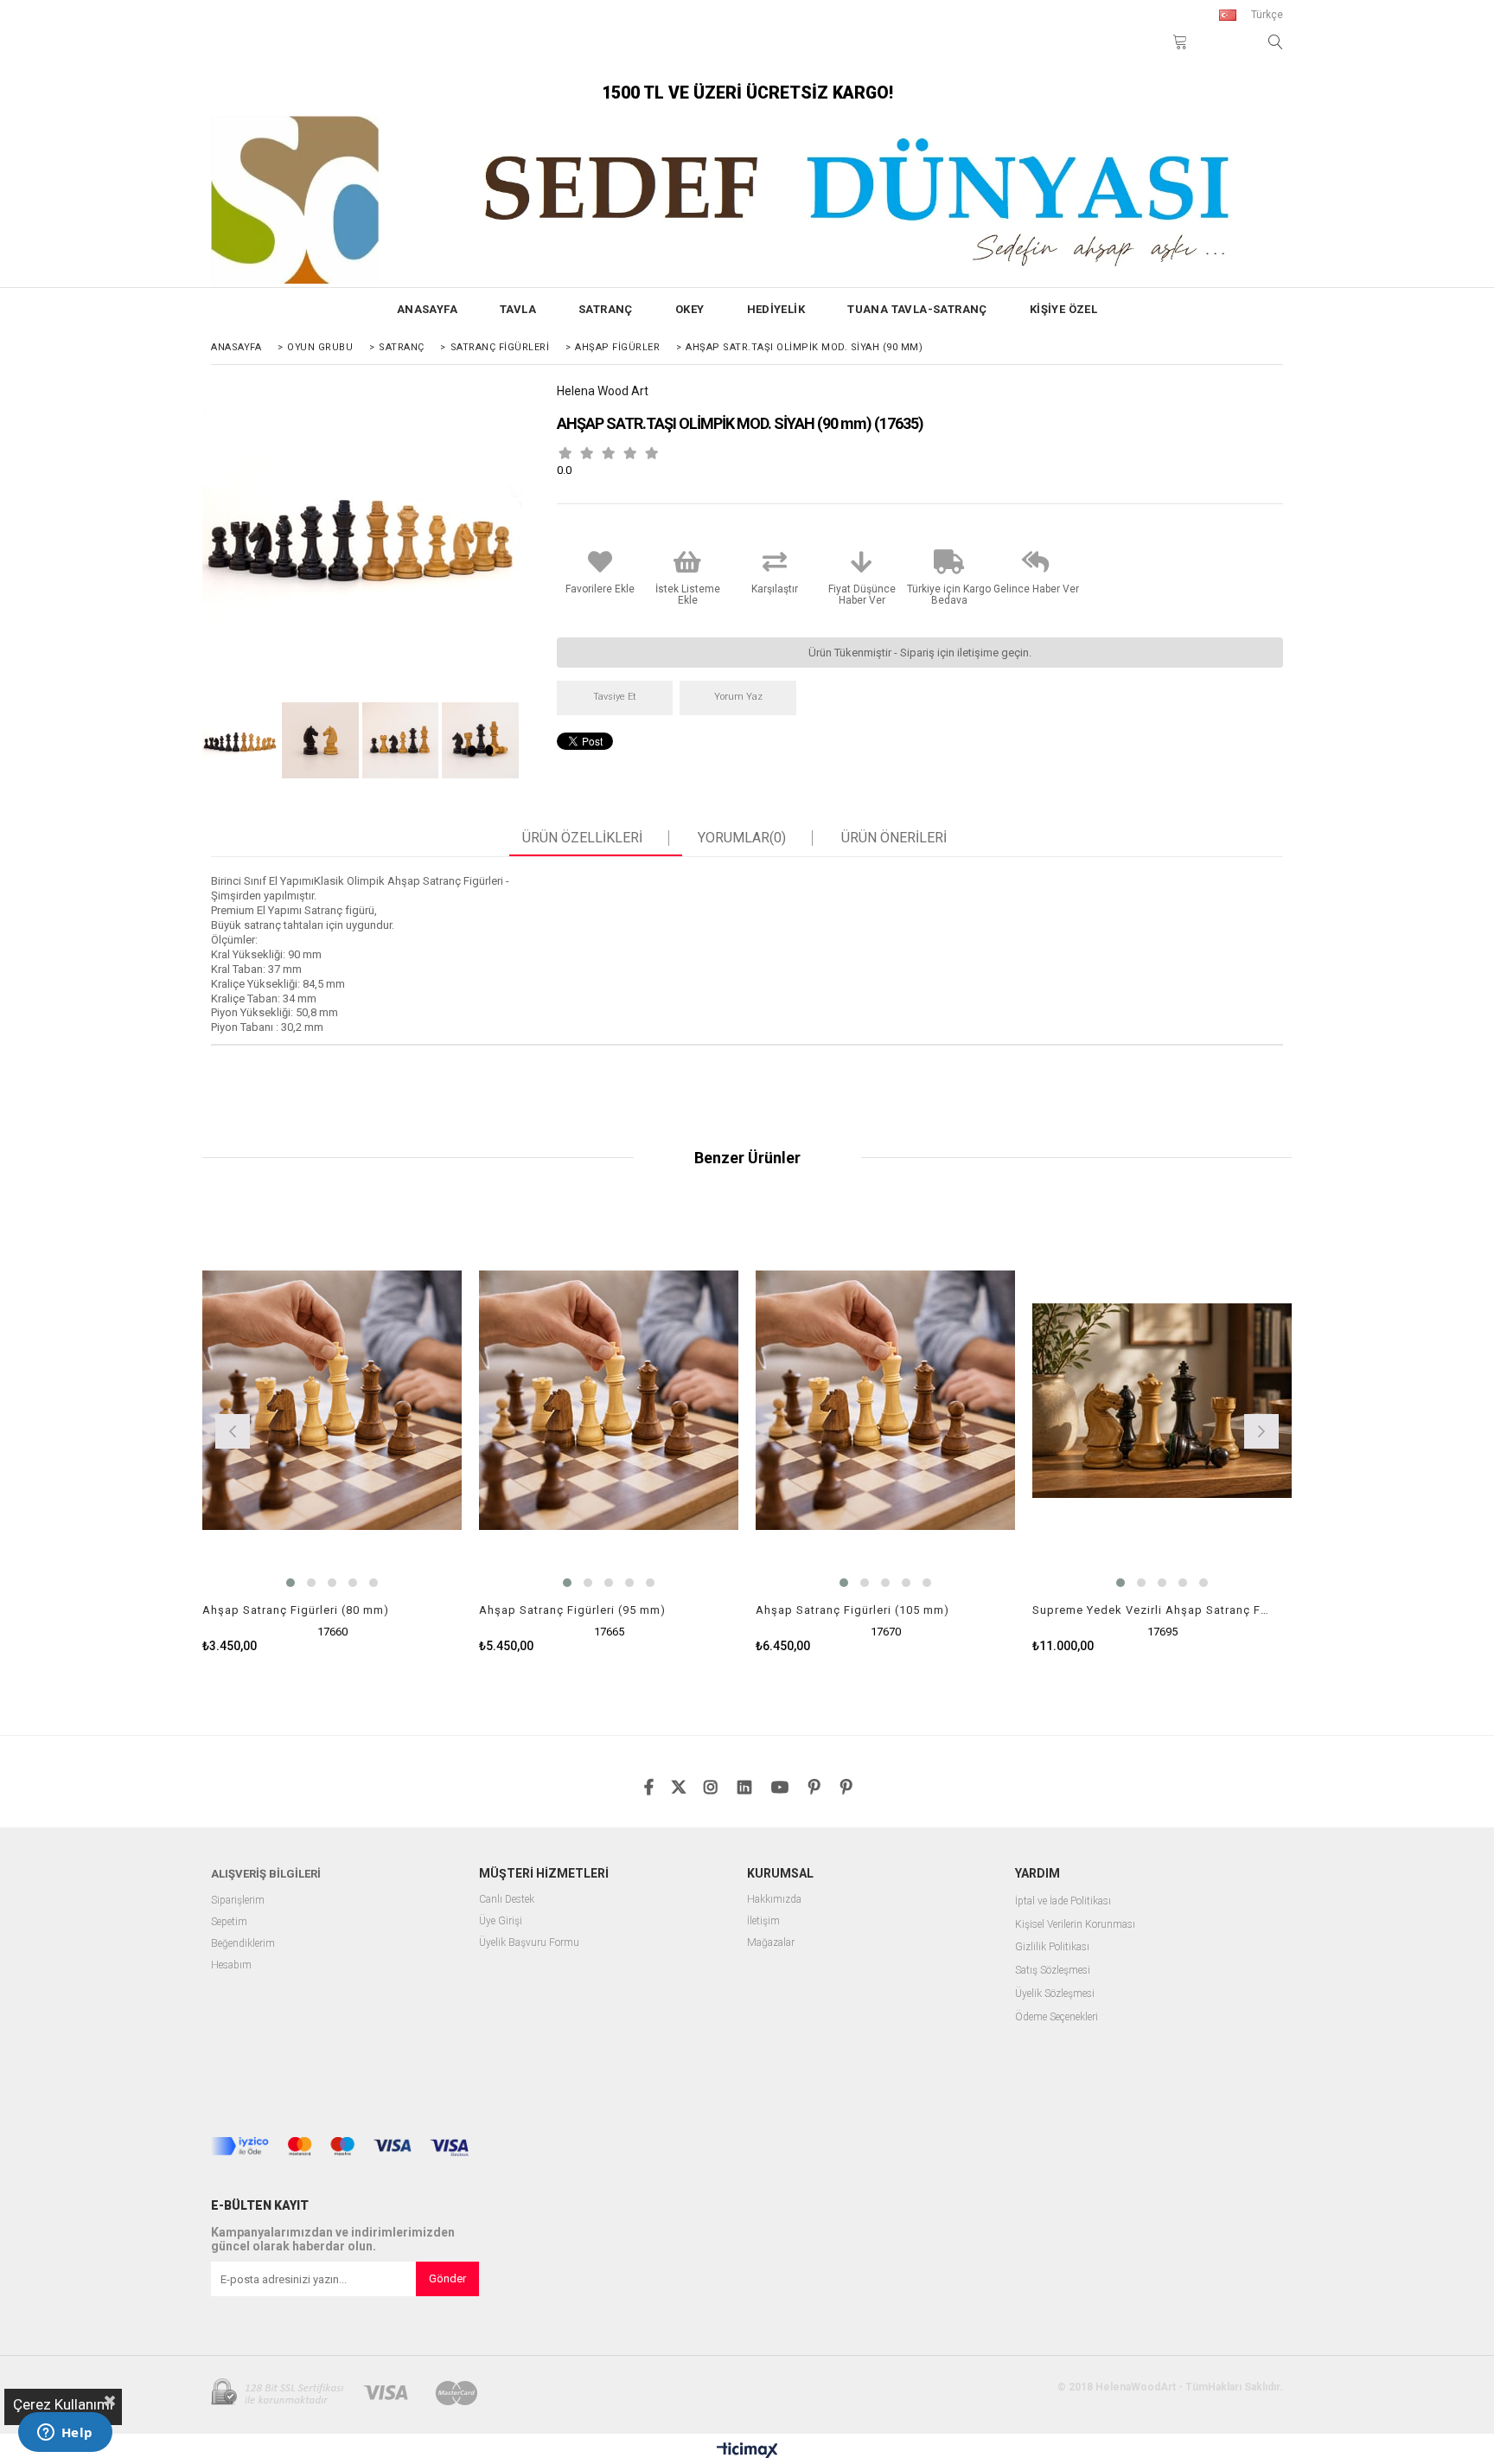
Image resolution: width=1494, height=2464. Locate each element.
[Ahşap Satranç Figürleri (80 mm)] (332, 1400)
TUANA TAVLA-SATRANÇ (917, 309)
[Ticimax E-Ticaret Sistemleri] (747, 2451)
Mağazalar (771, 1943)
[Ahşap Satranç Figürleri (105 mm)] (885, 1400)
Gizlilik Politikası (1052, 1947)
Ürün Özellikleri (582, 838)
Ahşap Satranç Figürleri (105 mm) (852, 1610)
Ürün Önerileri (894, 838)
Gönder (447, 2278)
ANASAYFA (427, 309)
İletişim (763, 1921)
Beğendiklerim (243, 1944)
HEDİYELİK (776, 309)
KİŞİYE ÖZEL (1063, 309)
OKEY (690, 309)
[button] (290, 1583)
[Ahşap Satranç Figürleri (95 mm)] (609, 1400)
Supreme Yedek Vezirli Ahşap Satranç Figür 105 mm (1151, 1610)
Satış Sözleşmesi (1053, 1971)
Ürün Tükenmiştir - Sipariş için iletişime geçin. (920, 653)
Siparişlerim (238, 1901)
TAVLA (518, 309)
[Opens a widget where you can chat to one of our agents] (65, 2434)
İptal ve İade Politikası (1063, 1901)
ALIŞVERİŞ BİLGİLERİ (266, 1874)
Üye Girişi (501, 1921)
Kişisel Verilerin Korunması (1075, 1925)
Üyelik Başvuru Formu (529, 1943)
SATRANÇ (606, 309)
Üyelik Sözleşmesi (1055, 1994)
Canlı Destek (507, 1900)
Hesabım (231, 1965)
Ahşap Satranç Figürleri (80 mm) (296, 1610)
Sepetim (229, 1922)
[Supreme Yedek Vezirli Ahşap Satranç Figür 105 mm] (1162, 1400)
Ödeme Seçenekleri (1057, 2017)
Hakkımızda (774, 1900)
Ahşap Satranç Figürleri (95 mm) (572, 1610)
